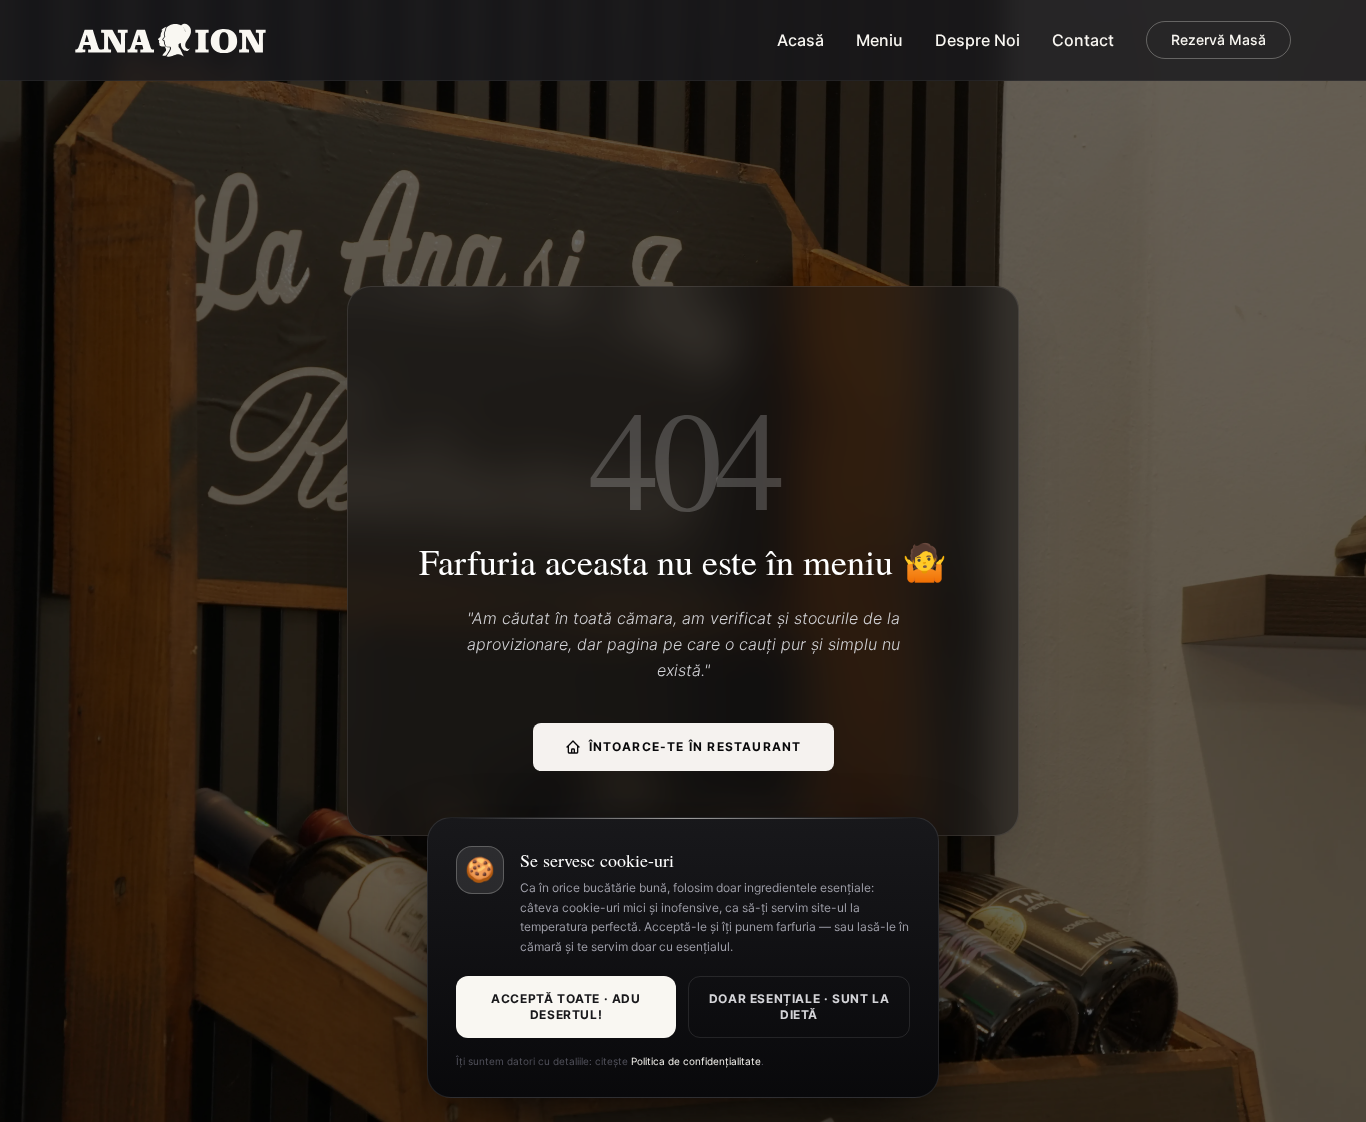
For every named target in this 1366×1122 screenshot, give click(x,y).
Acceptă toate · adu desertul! (565, 1006)
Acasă (800, 40)
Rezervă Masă (1218, 39)
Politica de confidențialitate (696, 1061)
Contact (1083, 40)
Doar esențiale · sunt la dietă (799, 1006)
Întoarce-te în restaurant (695, 746)
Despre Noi (977, 40)
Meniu (879, 40)
